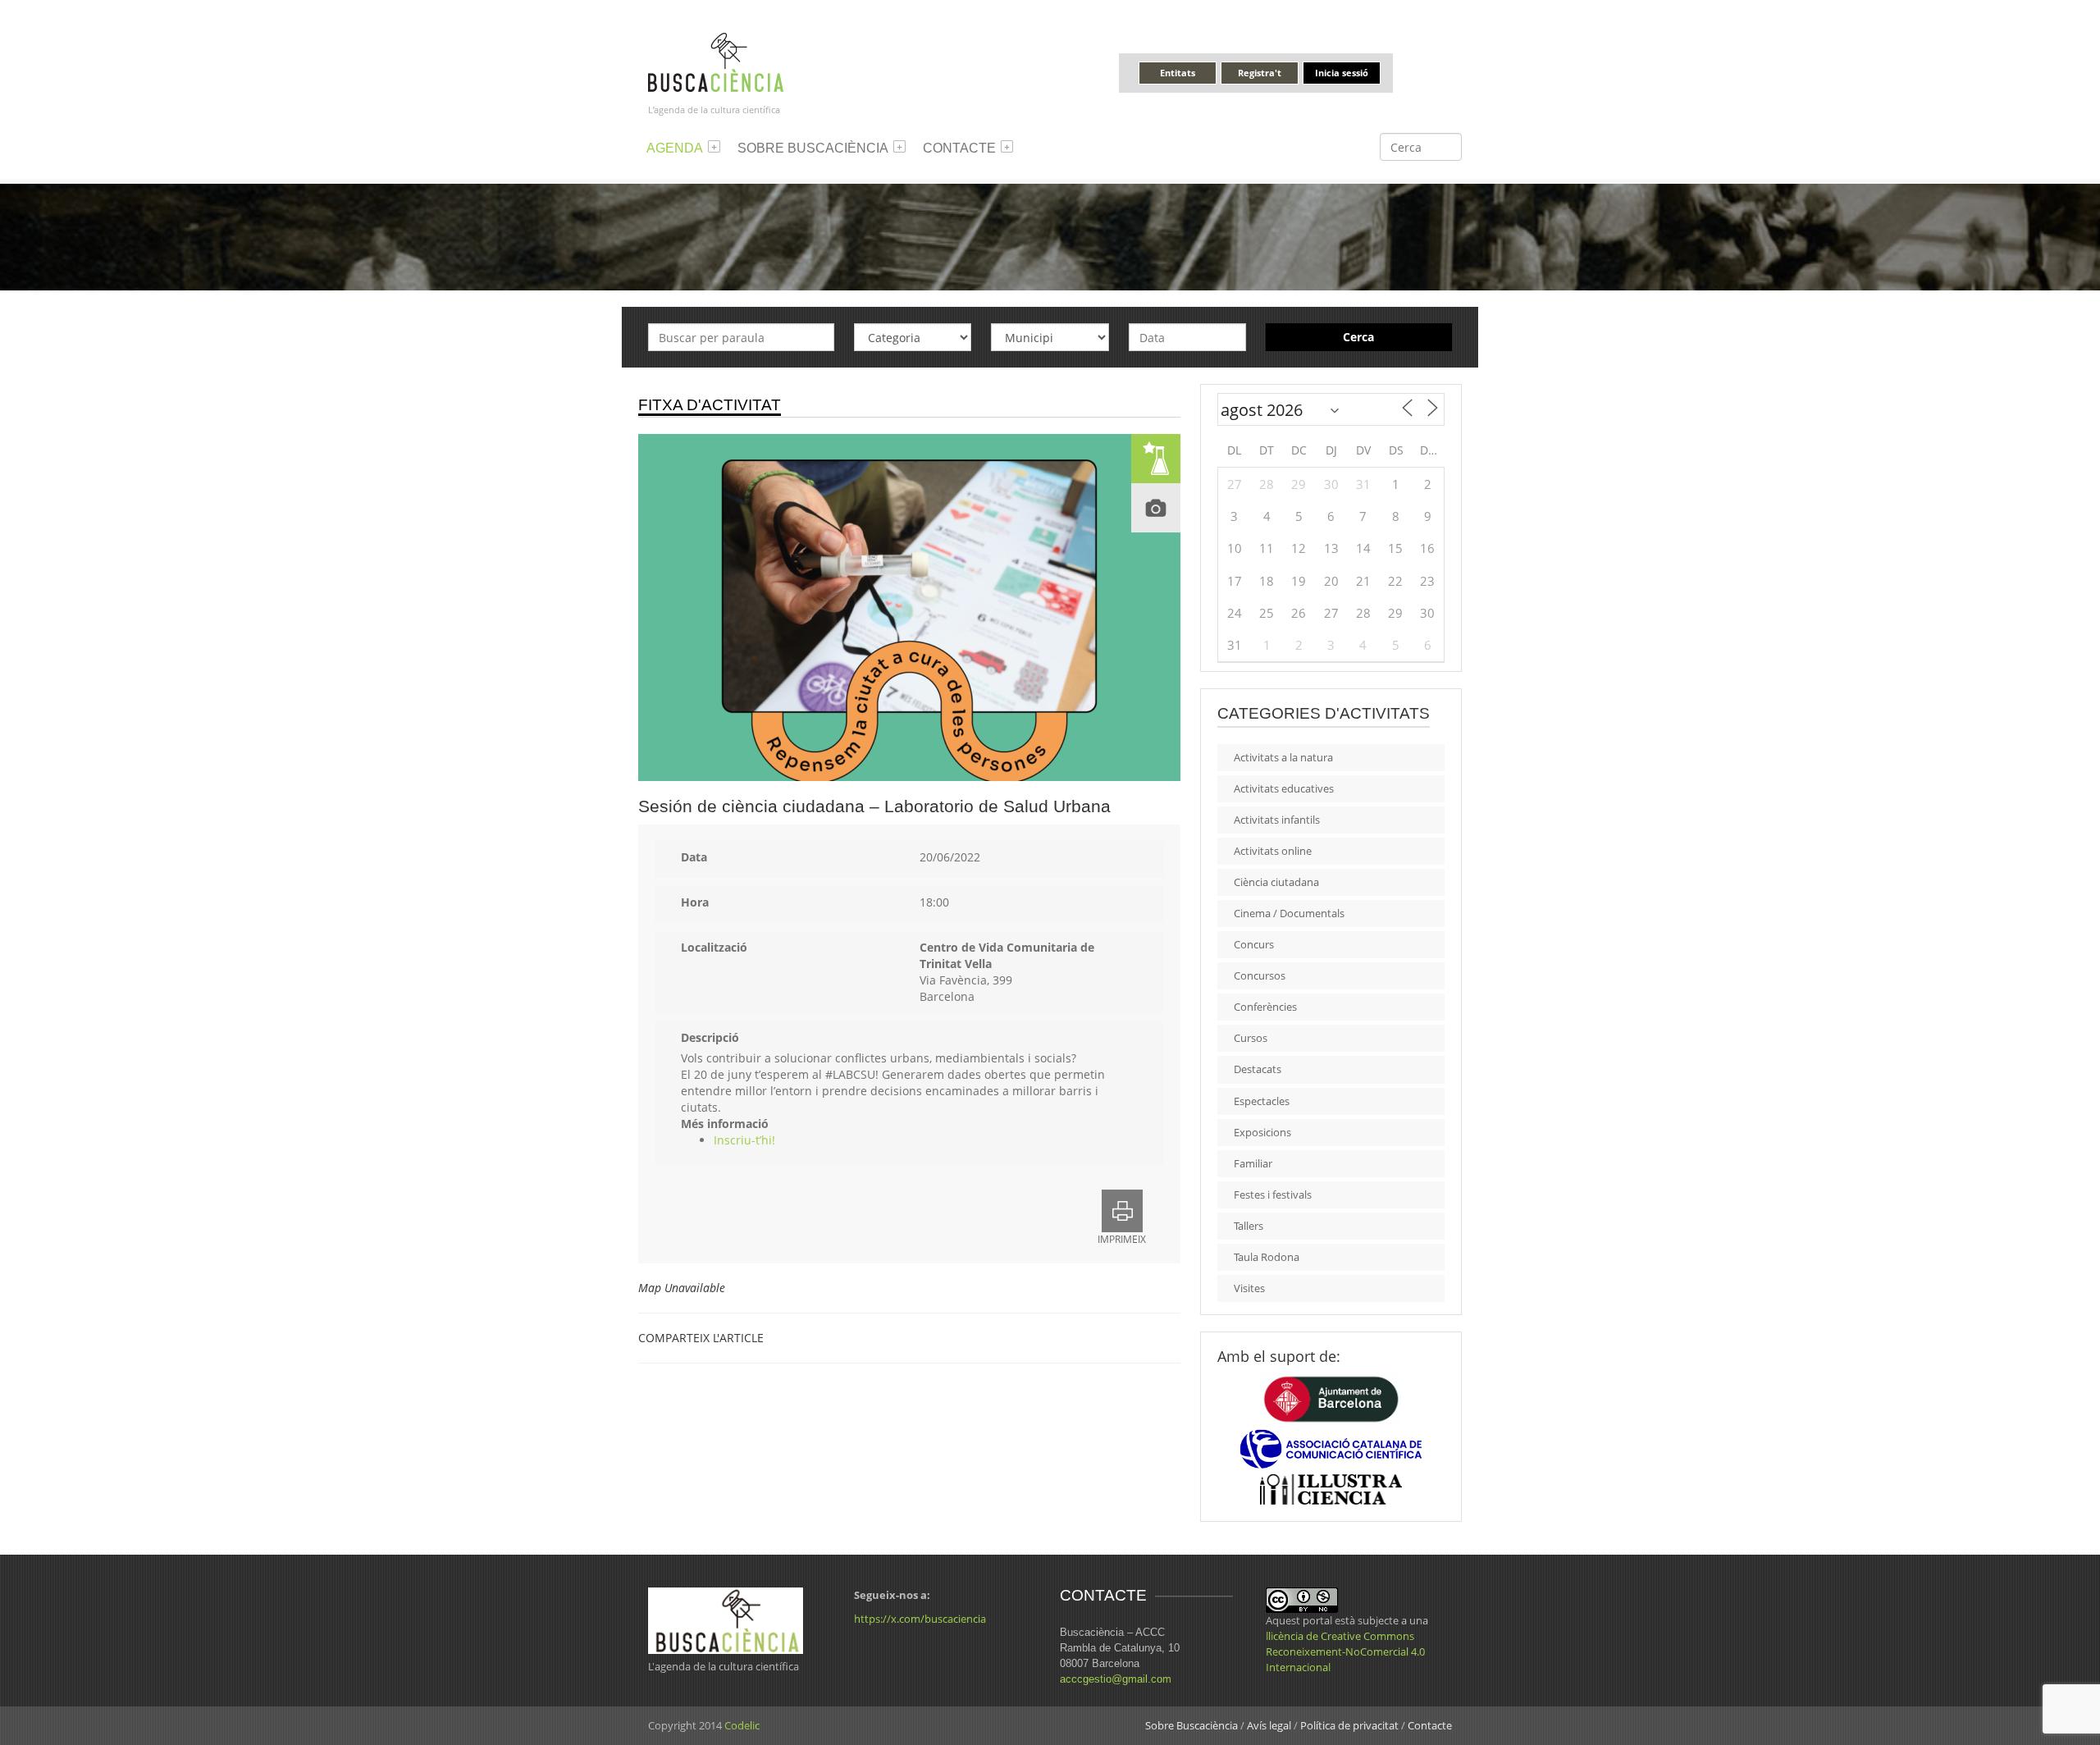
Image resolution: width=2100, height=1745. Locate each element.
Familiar (1253, 1163)
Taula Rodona (1267, 1257)
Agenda (675, 148)
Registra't (1260, 73)
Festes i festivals (1273, 1195)
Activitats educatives (1284, 788)
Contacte (959, 148)
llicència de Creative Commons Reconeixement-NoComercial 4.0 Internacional (1345, 1651)
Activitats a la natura (1283, 757)
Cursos (1251, 1038)
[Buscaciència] (716, 61)
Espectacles (1262, 1101)
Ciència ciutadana (1276, 882)
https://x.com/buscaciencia (920, 1619)
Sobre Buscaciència (813, 148)
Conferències (1265, 1007)
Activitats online (1273, 851)
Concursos (1260, 975)
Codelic (742, 1725)
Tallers (1249, 1226)
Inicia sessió (1342, 73)
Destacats (1258, 1069)
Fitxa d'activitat (710, 405)
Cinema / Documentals (1289, 913)
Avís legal (1269, 1725)
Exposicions (1262, 1132)
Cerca (1358, 337)
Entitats (1178, 73)
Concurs (1254, 944)
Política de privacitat (1349, 1725)
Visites (1249, 1288)
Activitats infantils (1277, 820)
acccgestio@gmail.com (1116, 1679)
